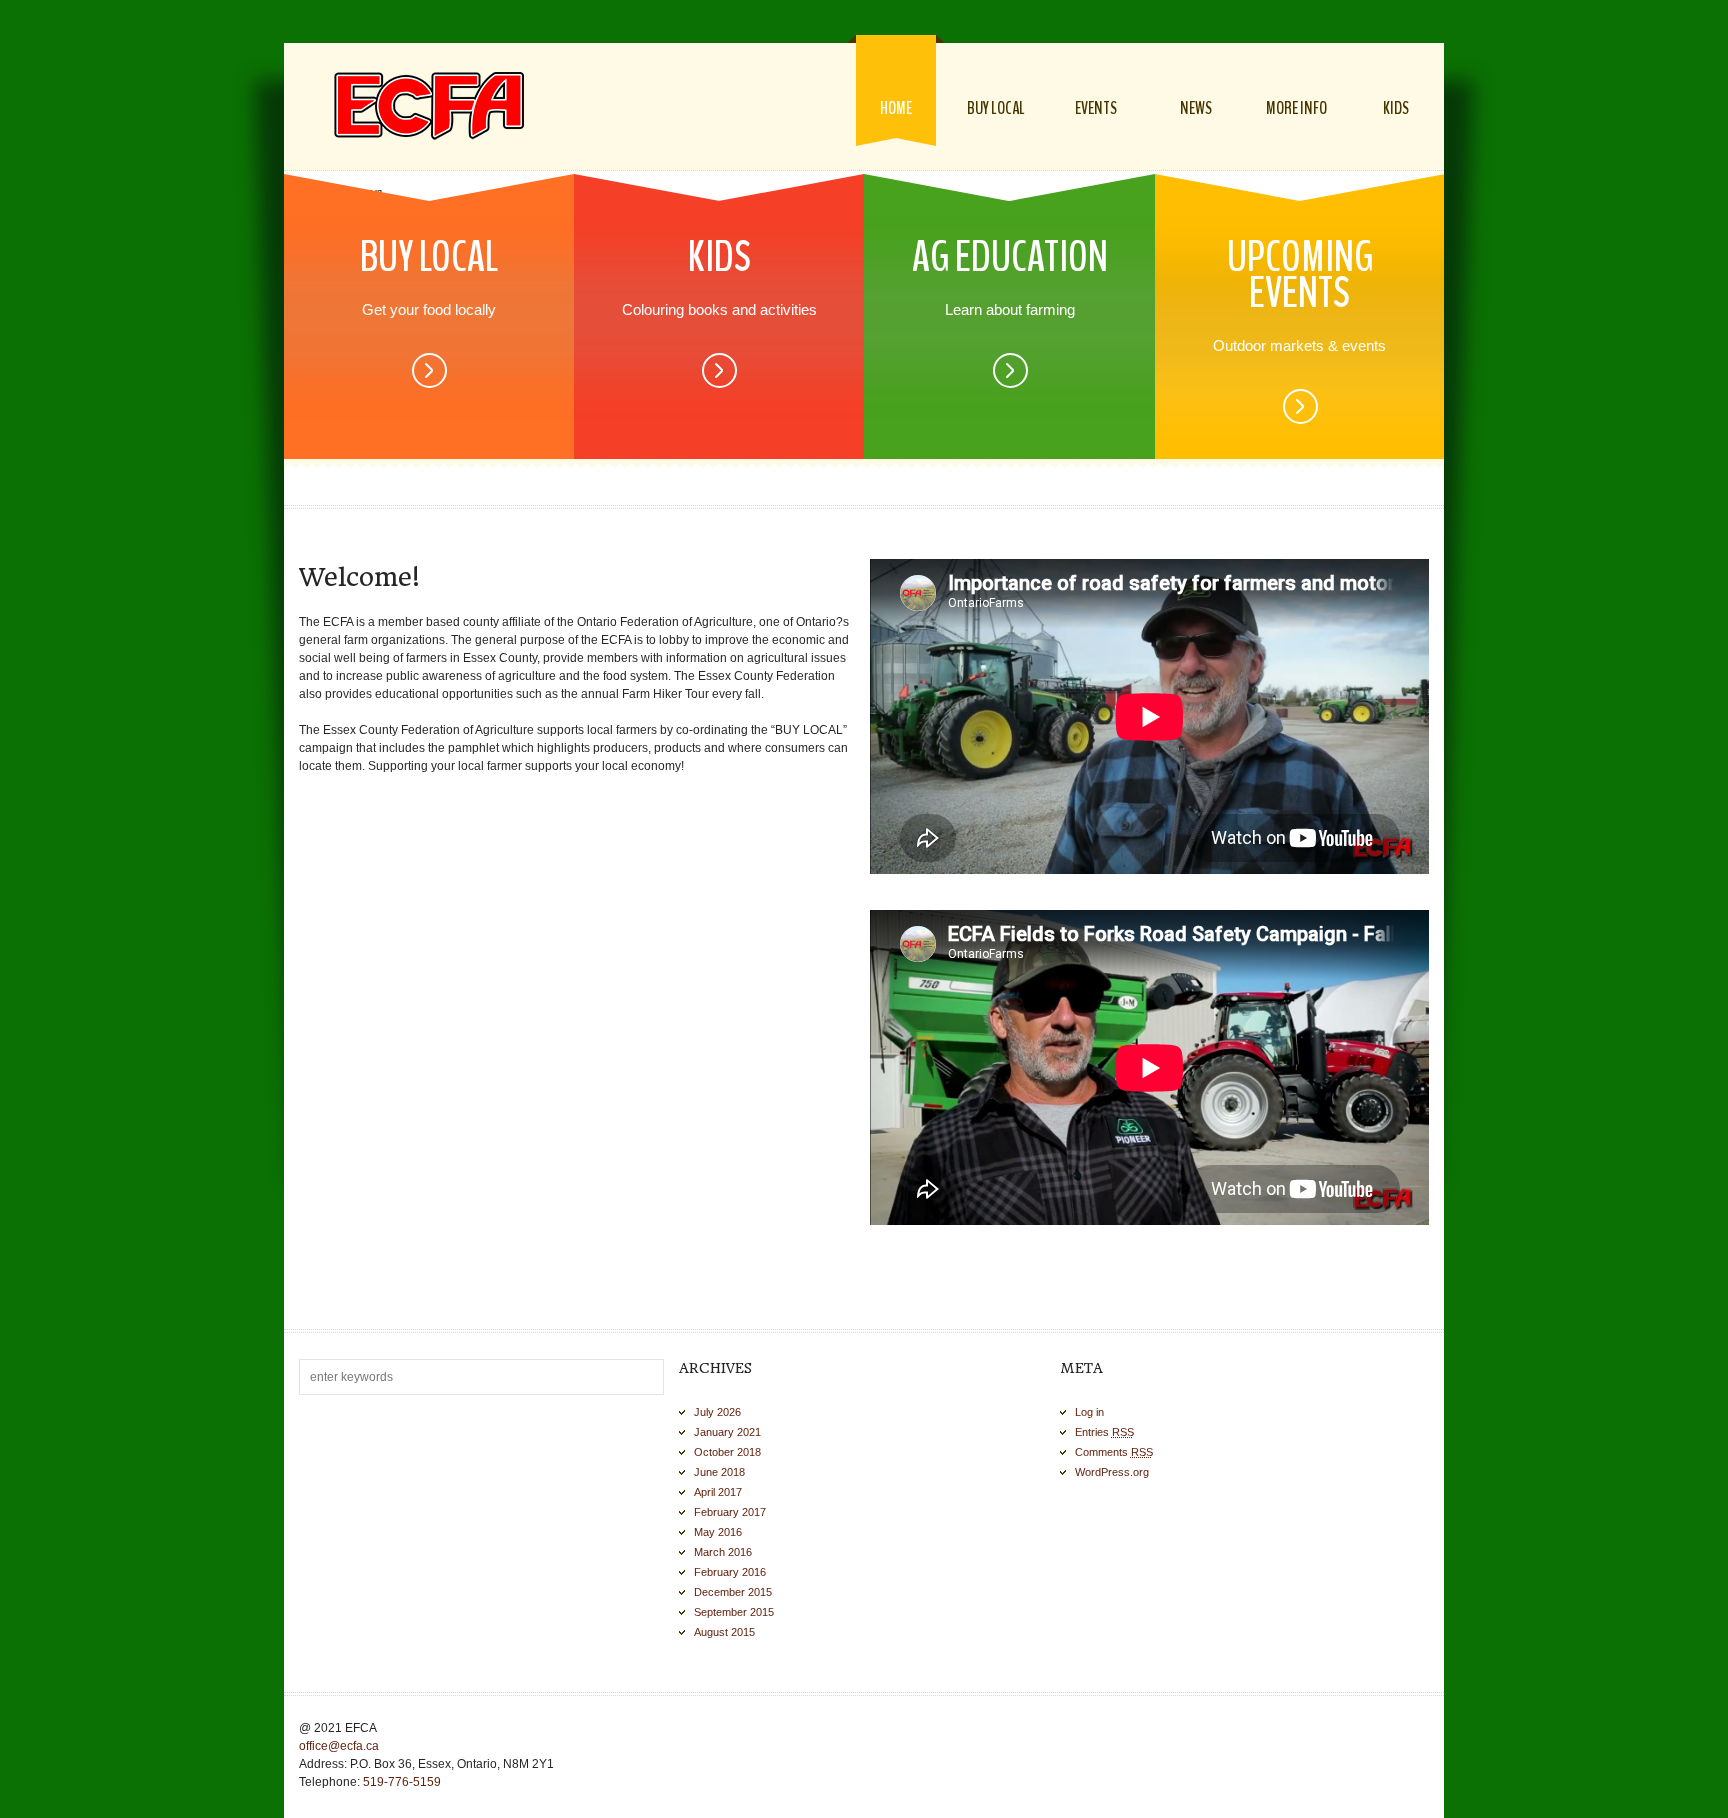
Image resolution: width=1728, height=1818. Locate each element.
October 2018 (727, 1452)
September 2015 (734, 1612)
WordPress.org (1112, 1472)
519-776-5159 (402, 1782)
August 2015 (724, 1632)
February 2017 (730, 1512)
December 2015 (733, 1592)
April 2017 (718, 1492)
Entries (1104, 1432)
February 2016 (730, 1572)
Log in (1089, 1412)
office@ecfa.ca (339, 1746)
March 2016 (723, 1552)
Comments (1114, 1452)
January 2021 (727, 1432)
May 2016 (718, 1532)
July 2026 (717, 1412)
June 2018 (719, 1472)
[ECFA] (429, 105)
